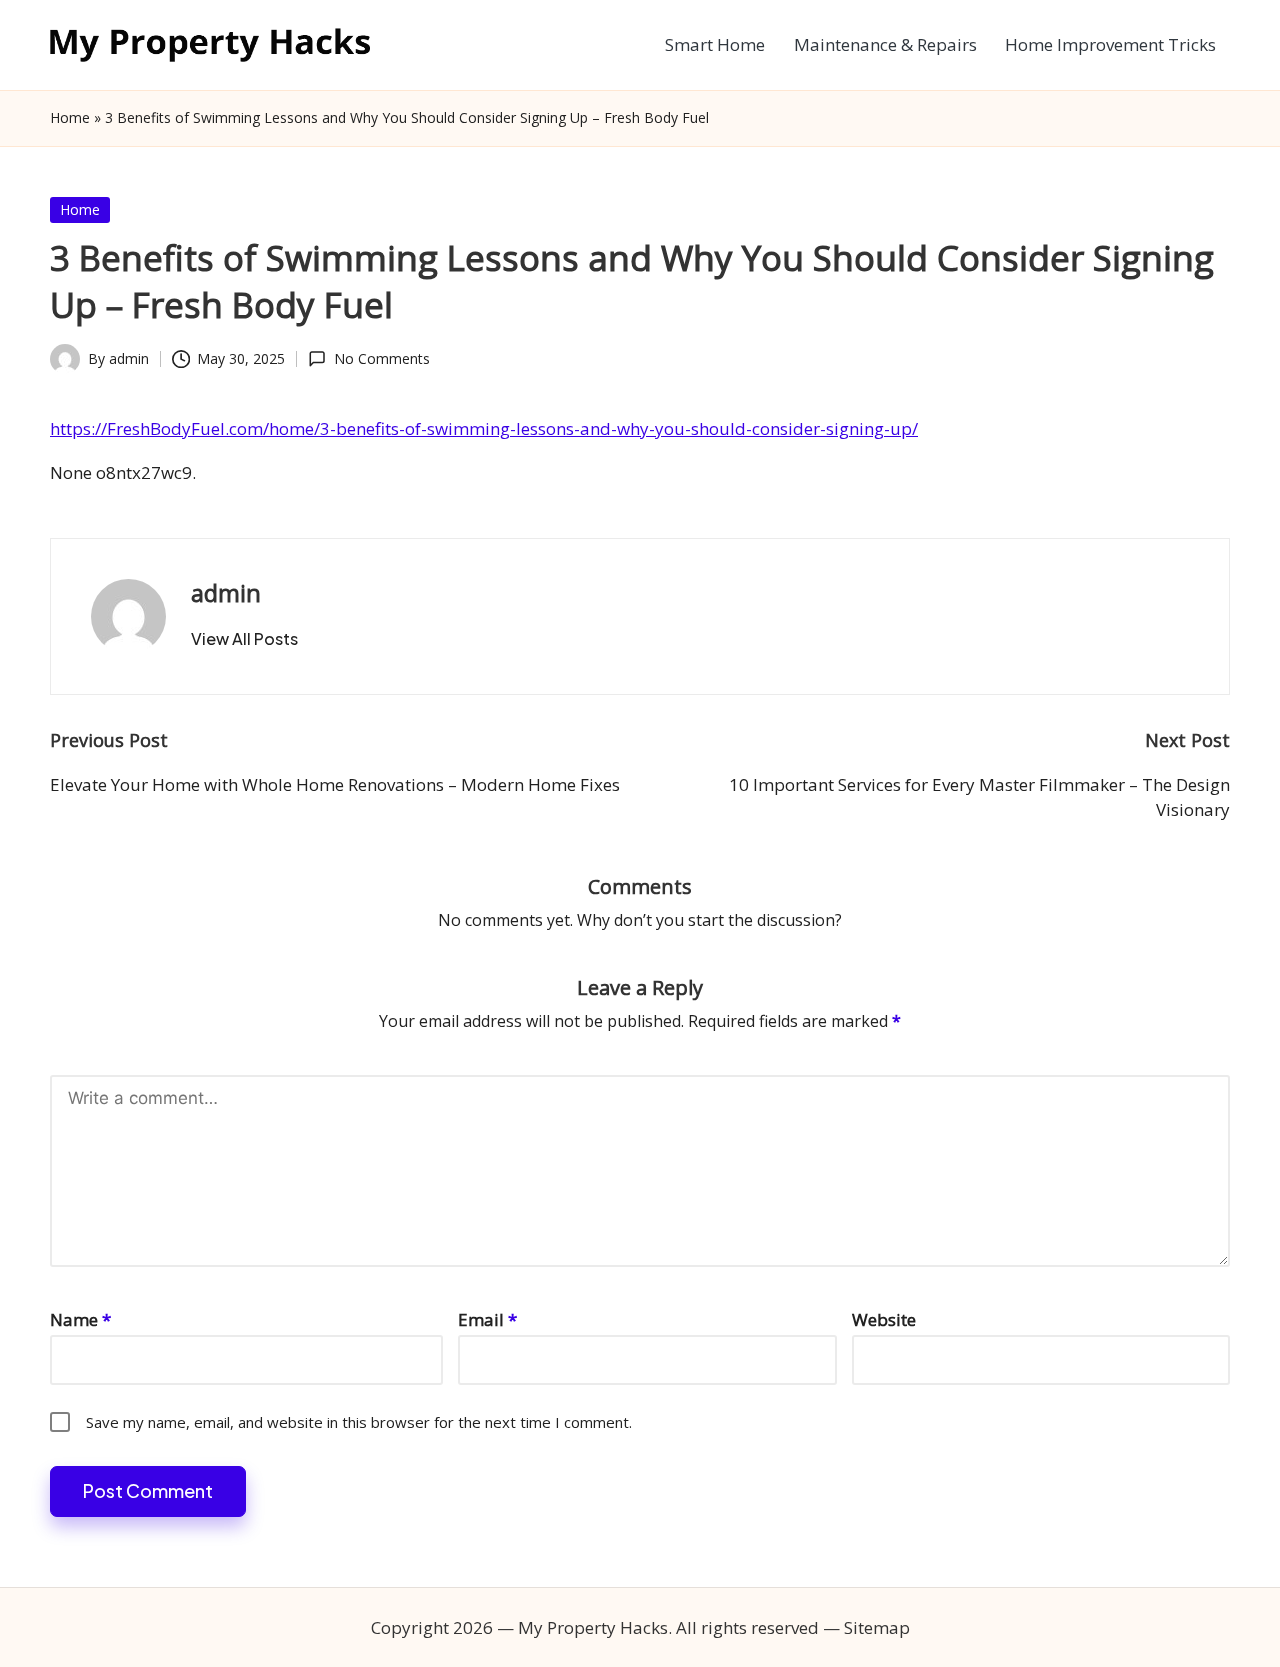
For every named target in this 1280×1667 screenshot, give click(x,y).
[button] (244, 639)
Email (487, 1319)
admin (226, 592)
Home (70, 117)
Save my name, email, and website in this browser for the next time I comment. (359, 1422)
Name (80, 1319)
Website (884, 1319)
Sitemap (877, 1627)
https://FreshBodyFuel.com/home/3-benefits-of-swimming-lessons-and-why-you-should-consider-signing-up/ (484, 428)
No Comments (381, 358)
